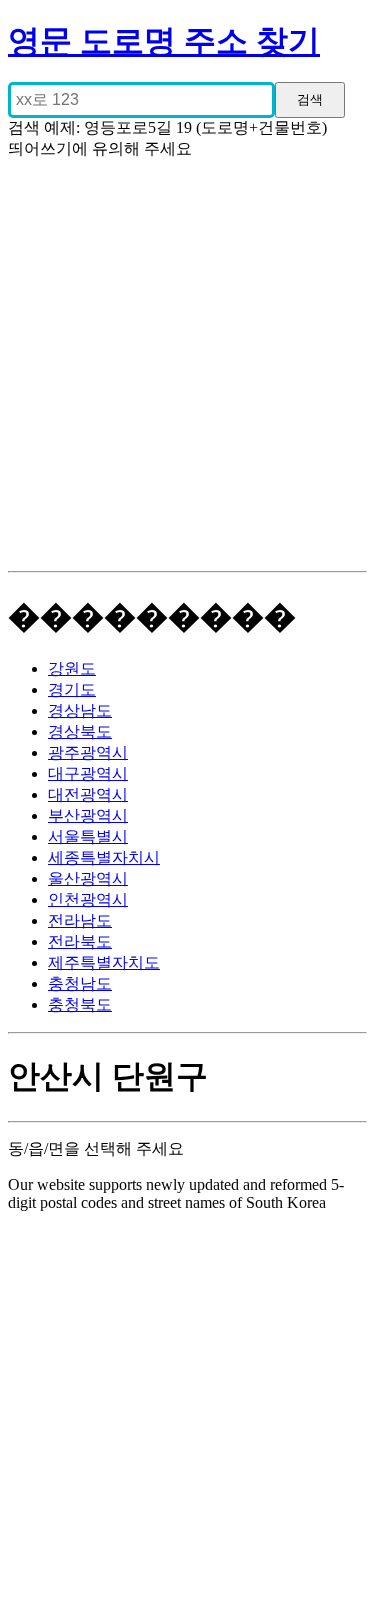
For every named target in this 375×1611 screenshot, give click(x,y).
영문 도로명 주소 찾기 (164, 41)
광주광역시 (88, 752)
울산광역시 (88, 878)
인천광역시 (88, 899)
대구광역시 (88, 773)
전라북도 (80, 941)
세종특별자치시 (104, 857)
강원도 (72, 668)
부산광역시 (88, 815)
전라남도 (80, 920)
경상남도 (80, 710)
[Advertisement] (187, 373)
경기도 (72, 689)
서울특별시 (88, 836)
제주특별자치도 (104, 962)
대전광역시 (88, 794)
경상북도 (80, 731)
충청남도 (80, 983)
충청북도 (80, 1004)
